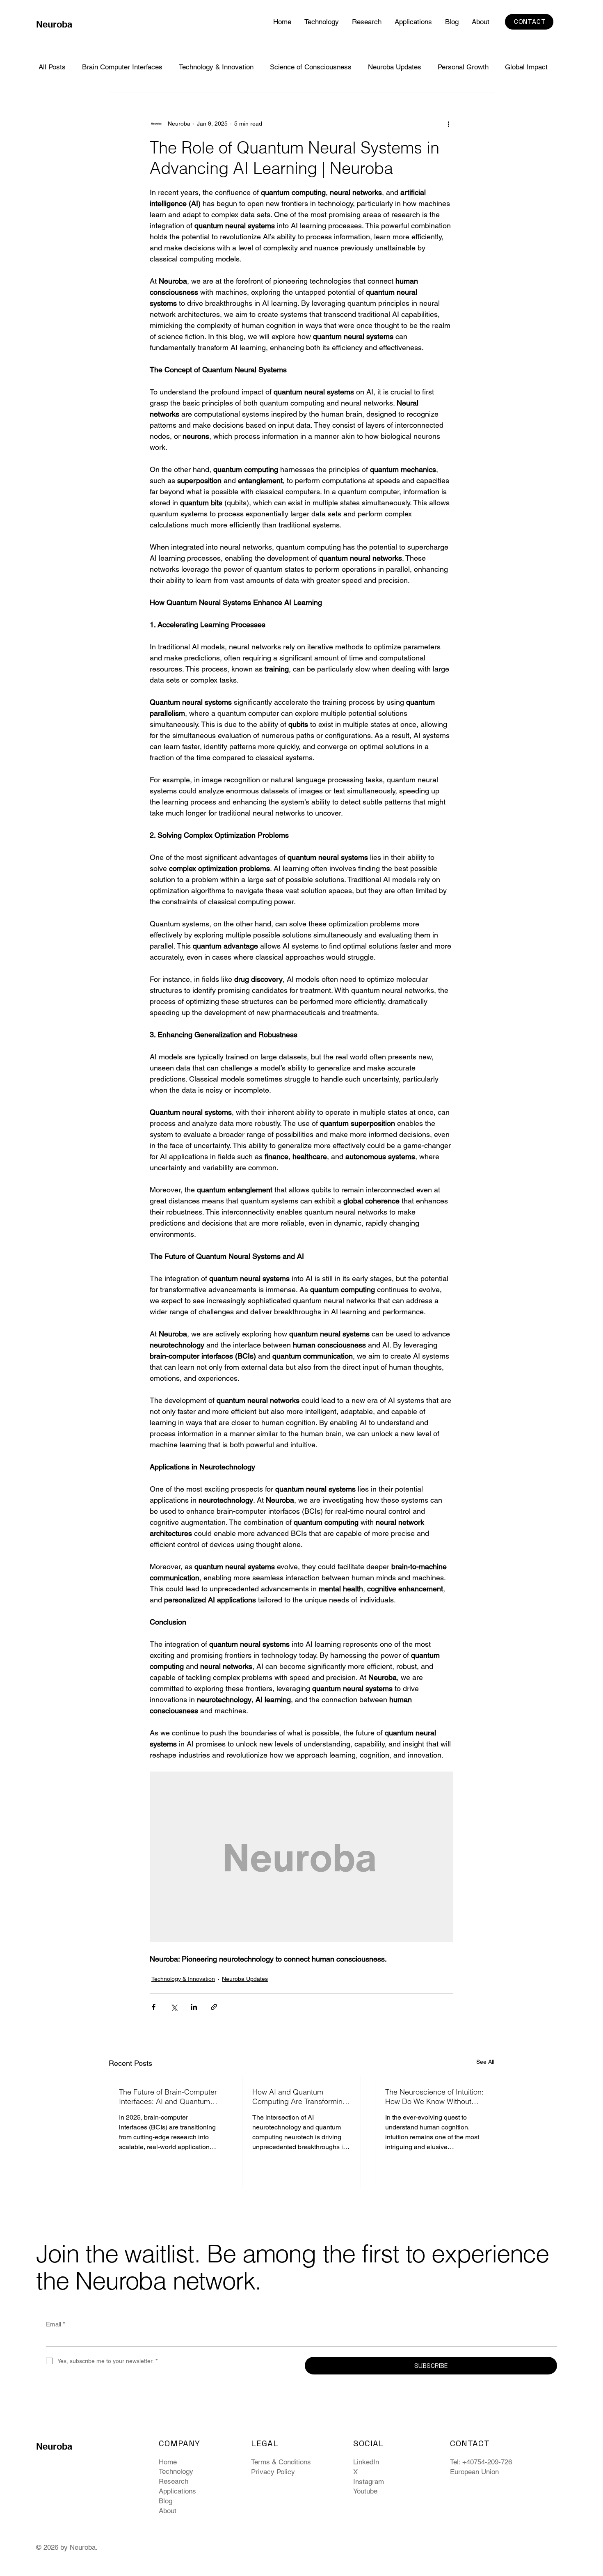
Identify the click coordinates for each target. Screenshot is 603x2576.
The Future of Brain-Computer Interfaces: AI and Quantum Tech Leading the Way (168, 2097)
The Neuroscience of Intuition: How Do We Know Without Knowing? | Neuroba (434, 2097)
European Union (474, 2472)
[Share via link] (214, 2007)
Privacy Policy (273, 2472)
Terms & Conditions (281, 2462)
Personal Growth (463, 67)
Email (56, 2324)
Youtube (365, 2491)
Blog (166, 2501)
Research (174, 2481)
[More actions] (448, 124)
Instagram (369, 2482)
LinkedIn (366, 2462)
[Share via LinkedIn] (194, 2007)
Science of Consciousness (311, 67)
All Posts (52, 67)
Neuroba (54, 24)
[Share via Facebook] (154, 2007)
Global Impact (526, 67)
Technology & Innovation (216, 67)
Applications (177, 2491)
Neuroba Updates (395, 67)
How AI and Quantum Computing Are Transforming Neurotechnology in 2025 (300, 2097)
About (168, 2511)
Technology (176, 2471)
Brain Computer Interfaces (122, 67)
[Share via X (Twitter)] (174, 2007)
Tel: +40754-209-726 (481, 2462)
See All (485, 2062)
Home (168, 2462)
